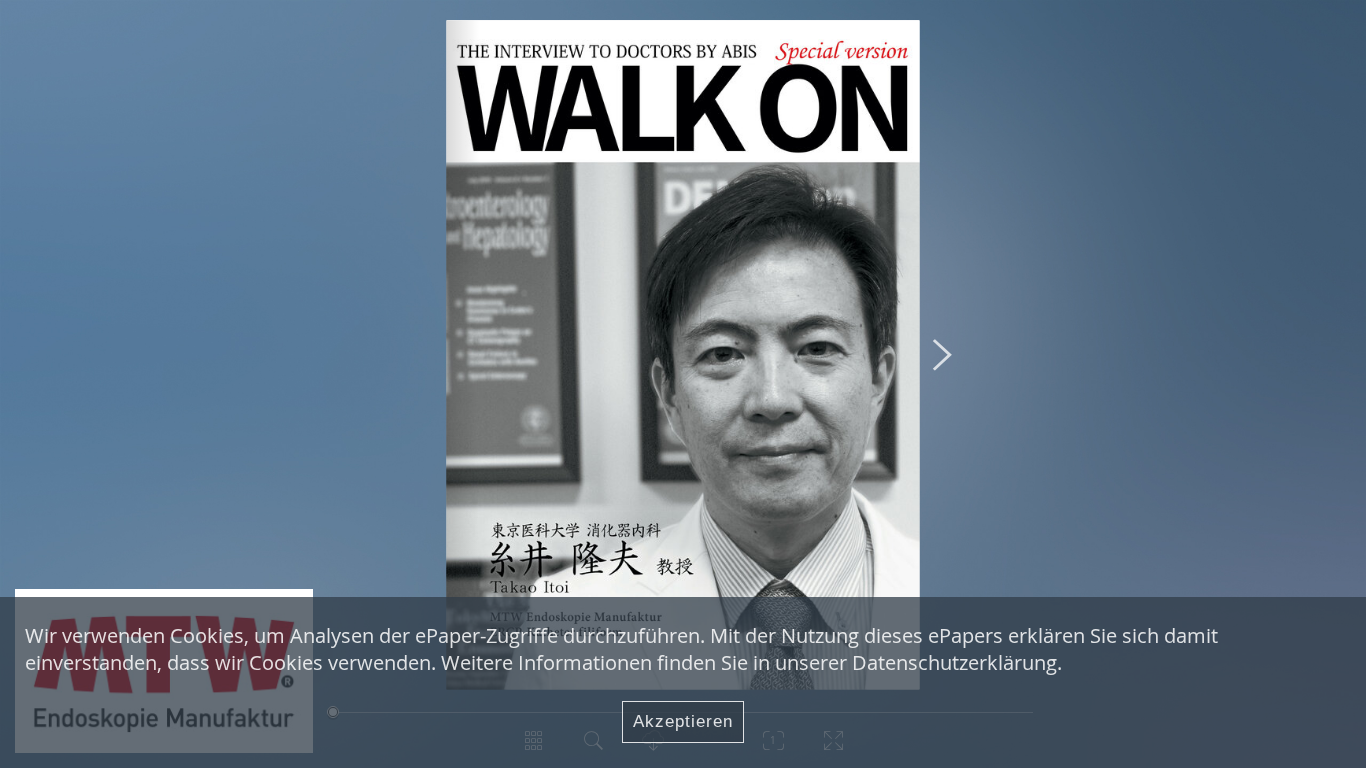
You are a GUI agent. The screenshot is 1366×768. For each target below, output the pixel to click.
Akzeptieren (683, 721)
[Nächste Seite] (943, 354)
